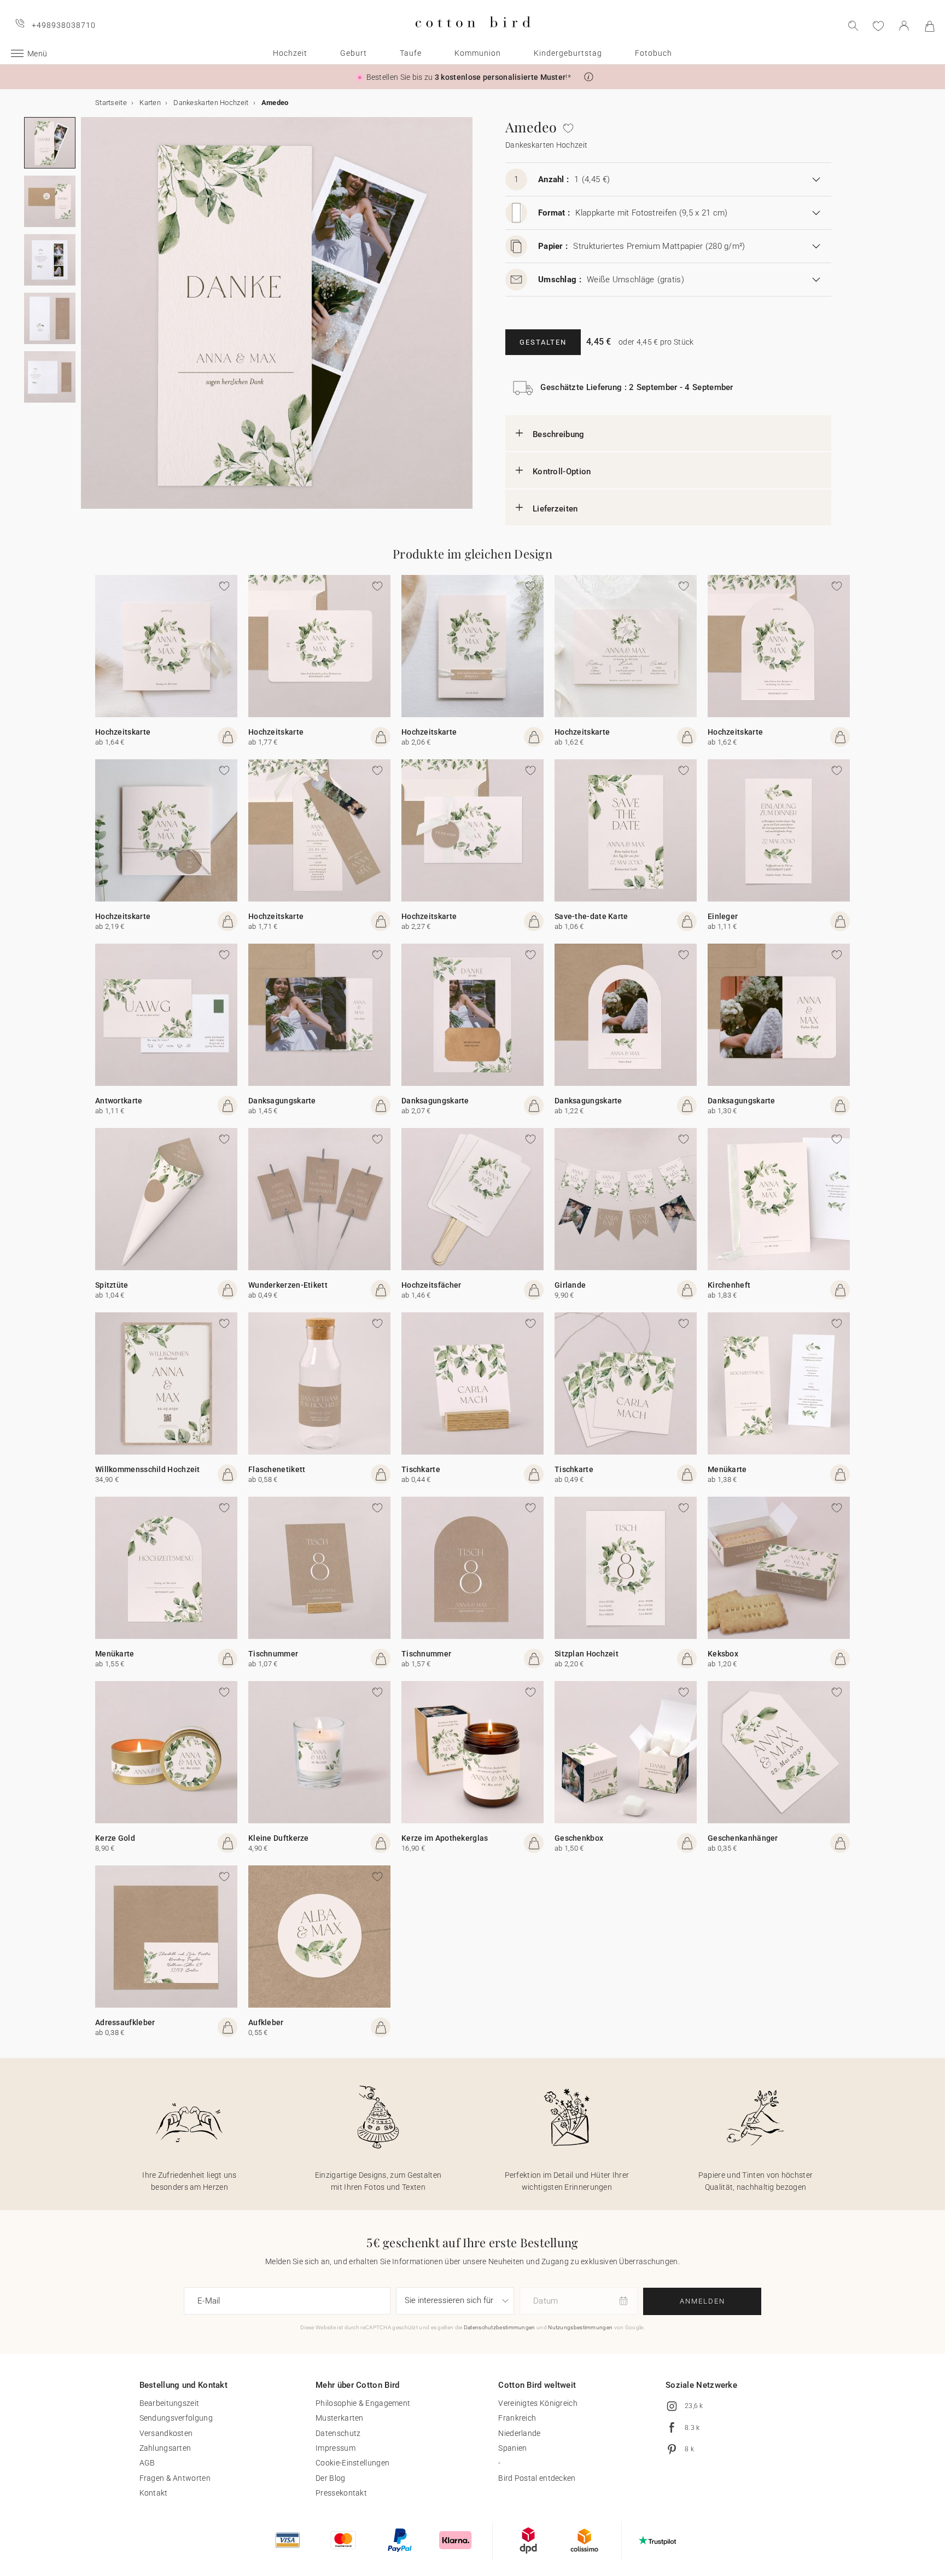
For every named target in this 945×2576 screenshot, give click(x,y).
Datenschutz (338, 2433)
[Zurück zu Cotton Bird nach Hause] (473, 36)
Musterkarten (340, 2418)
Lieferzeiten (555, 509)
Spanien (512, 2448)
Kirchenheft (729, 1285)
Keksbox (723, 1654)
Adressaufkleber (125, 2022)
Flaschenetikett (277, 1469)
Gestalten (543, 342)
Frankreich (517, 2418)
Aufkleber (266, 2022)
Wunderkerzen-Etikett (288, 1285)
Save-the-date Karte (591, 916)
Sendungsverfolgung (176, 2418)
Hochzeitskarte (123, 732)
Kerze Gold (115, 1838)
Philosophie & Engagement (363, 2403)
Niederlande (519, 2433)
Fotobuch (654, 53)
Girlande (570, 1285)
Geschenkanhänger (743, 1838)
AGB (147, 2463)
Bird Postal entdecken (537, 2478)
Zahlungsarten (165, 2448)
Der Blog (330, 2478)
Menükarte (727, 1469)
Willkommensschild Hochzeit (148, 1469)
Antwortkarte (119, 1101)
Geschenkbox (579, 1838)
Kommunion (478, 53)
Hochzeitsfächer (431, 1285)
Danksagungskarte (282, 1101)
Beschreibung (559, 434)
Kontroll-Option (562, 472)
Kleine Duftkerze (279, 1838)
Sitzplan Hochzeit (587, 1654)
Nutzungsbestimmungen (580, 2327)
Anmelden (702, 2301)
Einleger (723, 916)
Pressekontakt (341, 2493)
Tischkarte (421, 1469)
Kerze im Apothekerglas (445, 1838)
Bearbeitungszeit (170, 2403)
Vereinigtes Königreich (538, 2403)
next (87, 319)
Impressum (336, 2448)
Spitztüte (112, 1285)
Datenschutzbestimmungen (500, 2327)
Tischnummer (273, 1654)
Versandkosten (166, 2433)
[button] (589, 77)
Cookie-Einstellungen (352, 2463)
